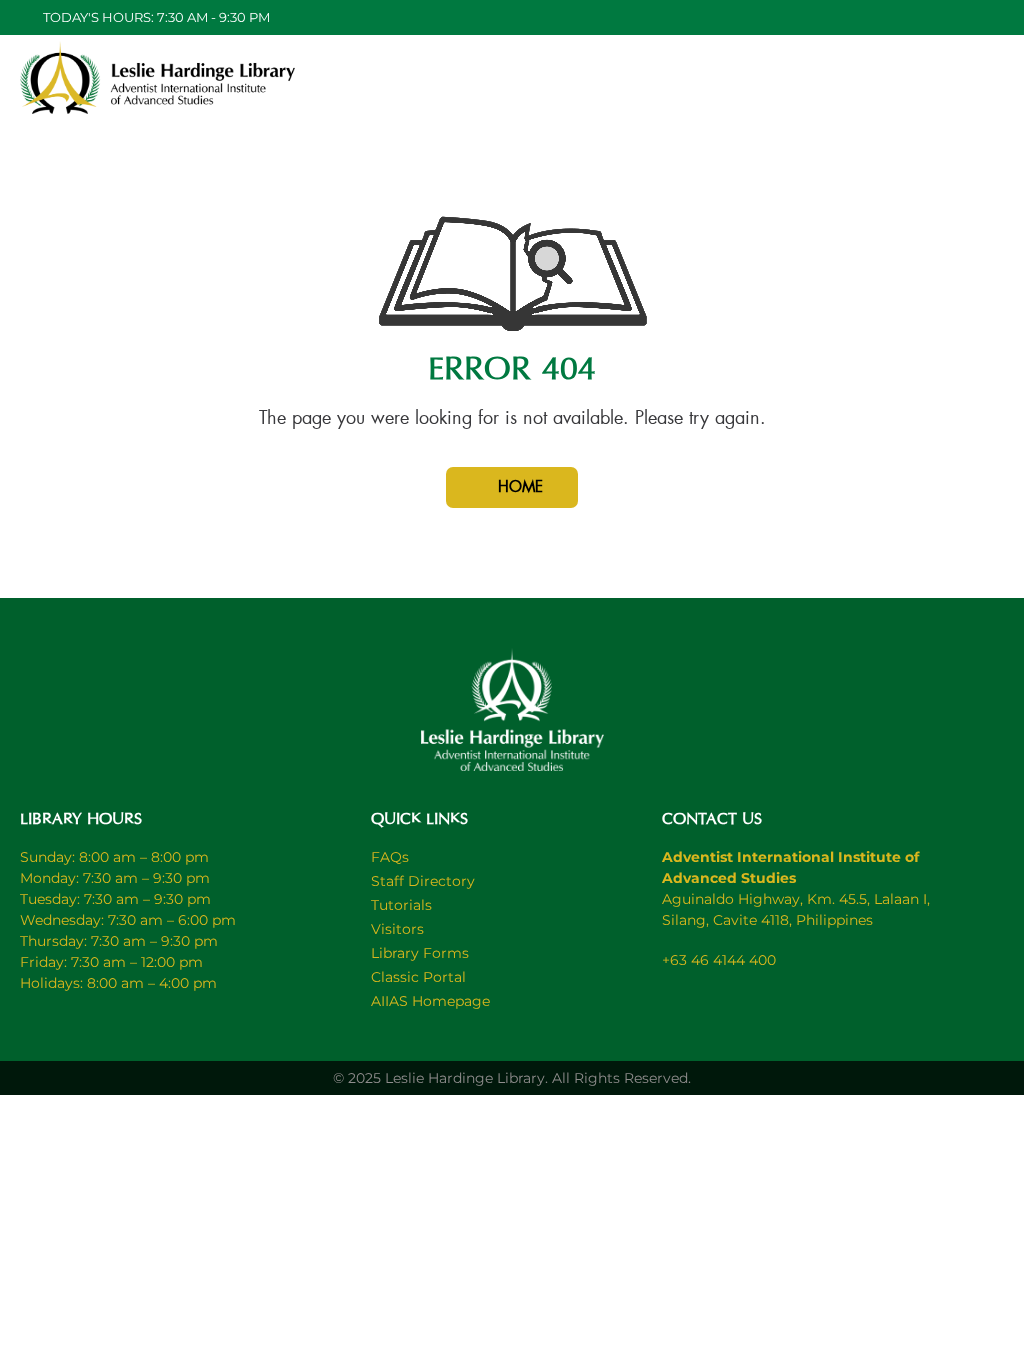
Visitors (397, 929)
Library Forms (420, 953)
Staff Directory (423, 881)
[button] (773, 79)
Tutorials (401, 905)
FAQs (390, 857)
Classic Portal (418, 977)
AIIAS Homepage (430, 1001)
